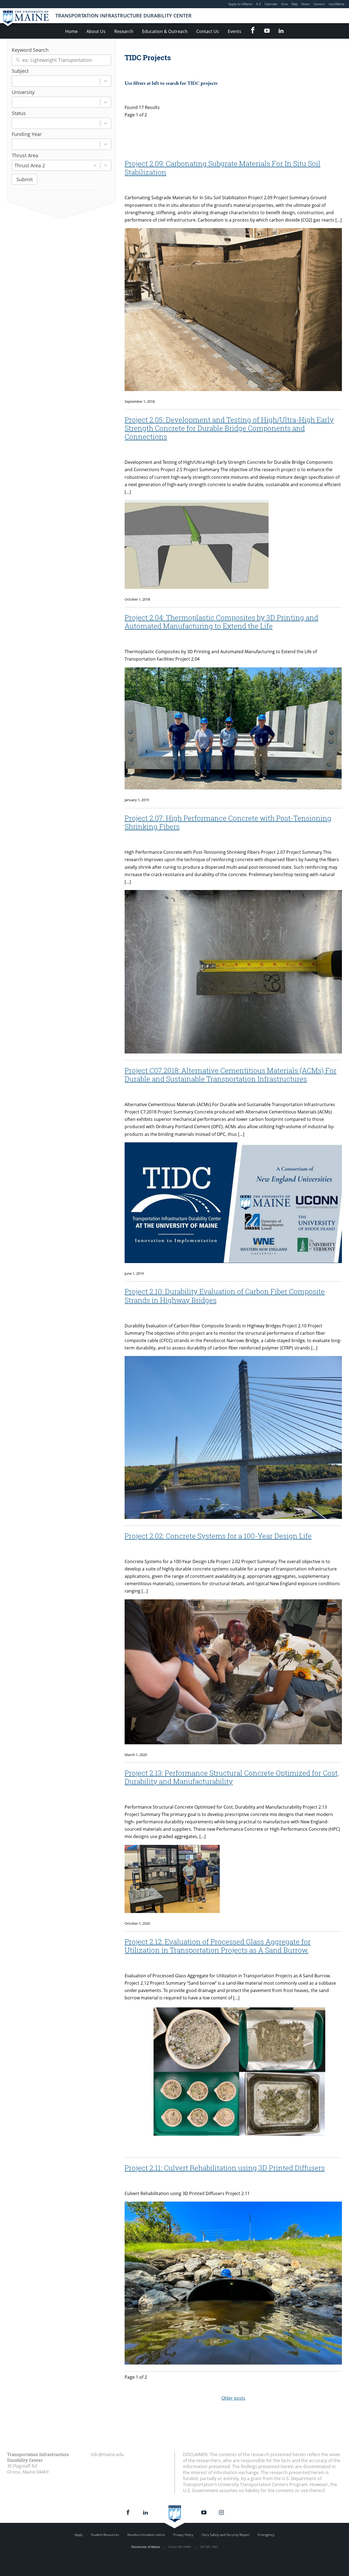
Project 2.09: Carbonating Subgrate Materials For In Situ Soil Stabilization (222, 168)
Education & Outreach (165, 31)
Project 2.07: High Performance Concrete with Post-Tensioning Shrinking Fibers (228, 822)
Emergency (266, 2535)
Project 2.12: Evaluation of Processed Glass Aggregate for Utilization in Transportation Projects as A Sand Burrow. (218, 1946)
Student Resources (105, 2535)
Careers (319, 4)
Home (71, 31)
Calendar (271, 4)
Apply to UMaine (240, 4)
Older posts (233, 2398)
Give (285, 4)
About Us (96, 31)
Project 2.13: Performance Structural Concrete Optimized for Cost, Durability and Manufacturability (232, 1777)
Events (234, 31)
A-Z (258, 4)
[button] (95, 166)
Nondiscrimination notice (146, 2535)
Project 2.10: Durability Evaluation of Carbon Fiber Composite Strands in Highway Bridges (225, 1296)
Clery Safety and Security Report (225, 2535)
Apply (79, 2535)
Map (295, 4)
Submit (25, 179)
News (306, 4)
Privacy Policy (183, 2535)
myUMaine (337, 4)
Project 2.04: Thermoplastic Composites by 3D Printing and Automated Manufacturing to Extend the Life (221, 622)
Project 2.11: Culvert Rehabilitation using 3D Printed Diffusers (225, 2168)
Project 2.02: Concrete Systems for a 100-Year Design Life (218, 1536)
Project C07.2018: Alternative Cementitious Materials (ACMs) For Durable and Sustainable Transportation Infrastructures (231, 1075)
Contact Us (208, 31)
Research (124, 31)
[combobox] (56, 81)
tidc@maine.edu (107, 2454)
